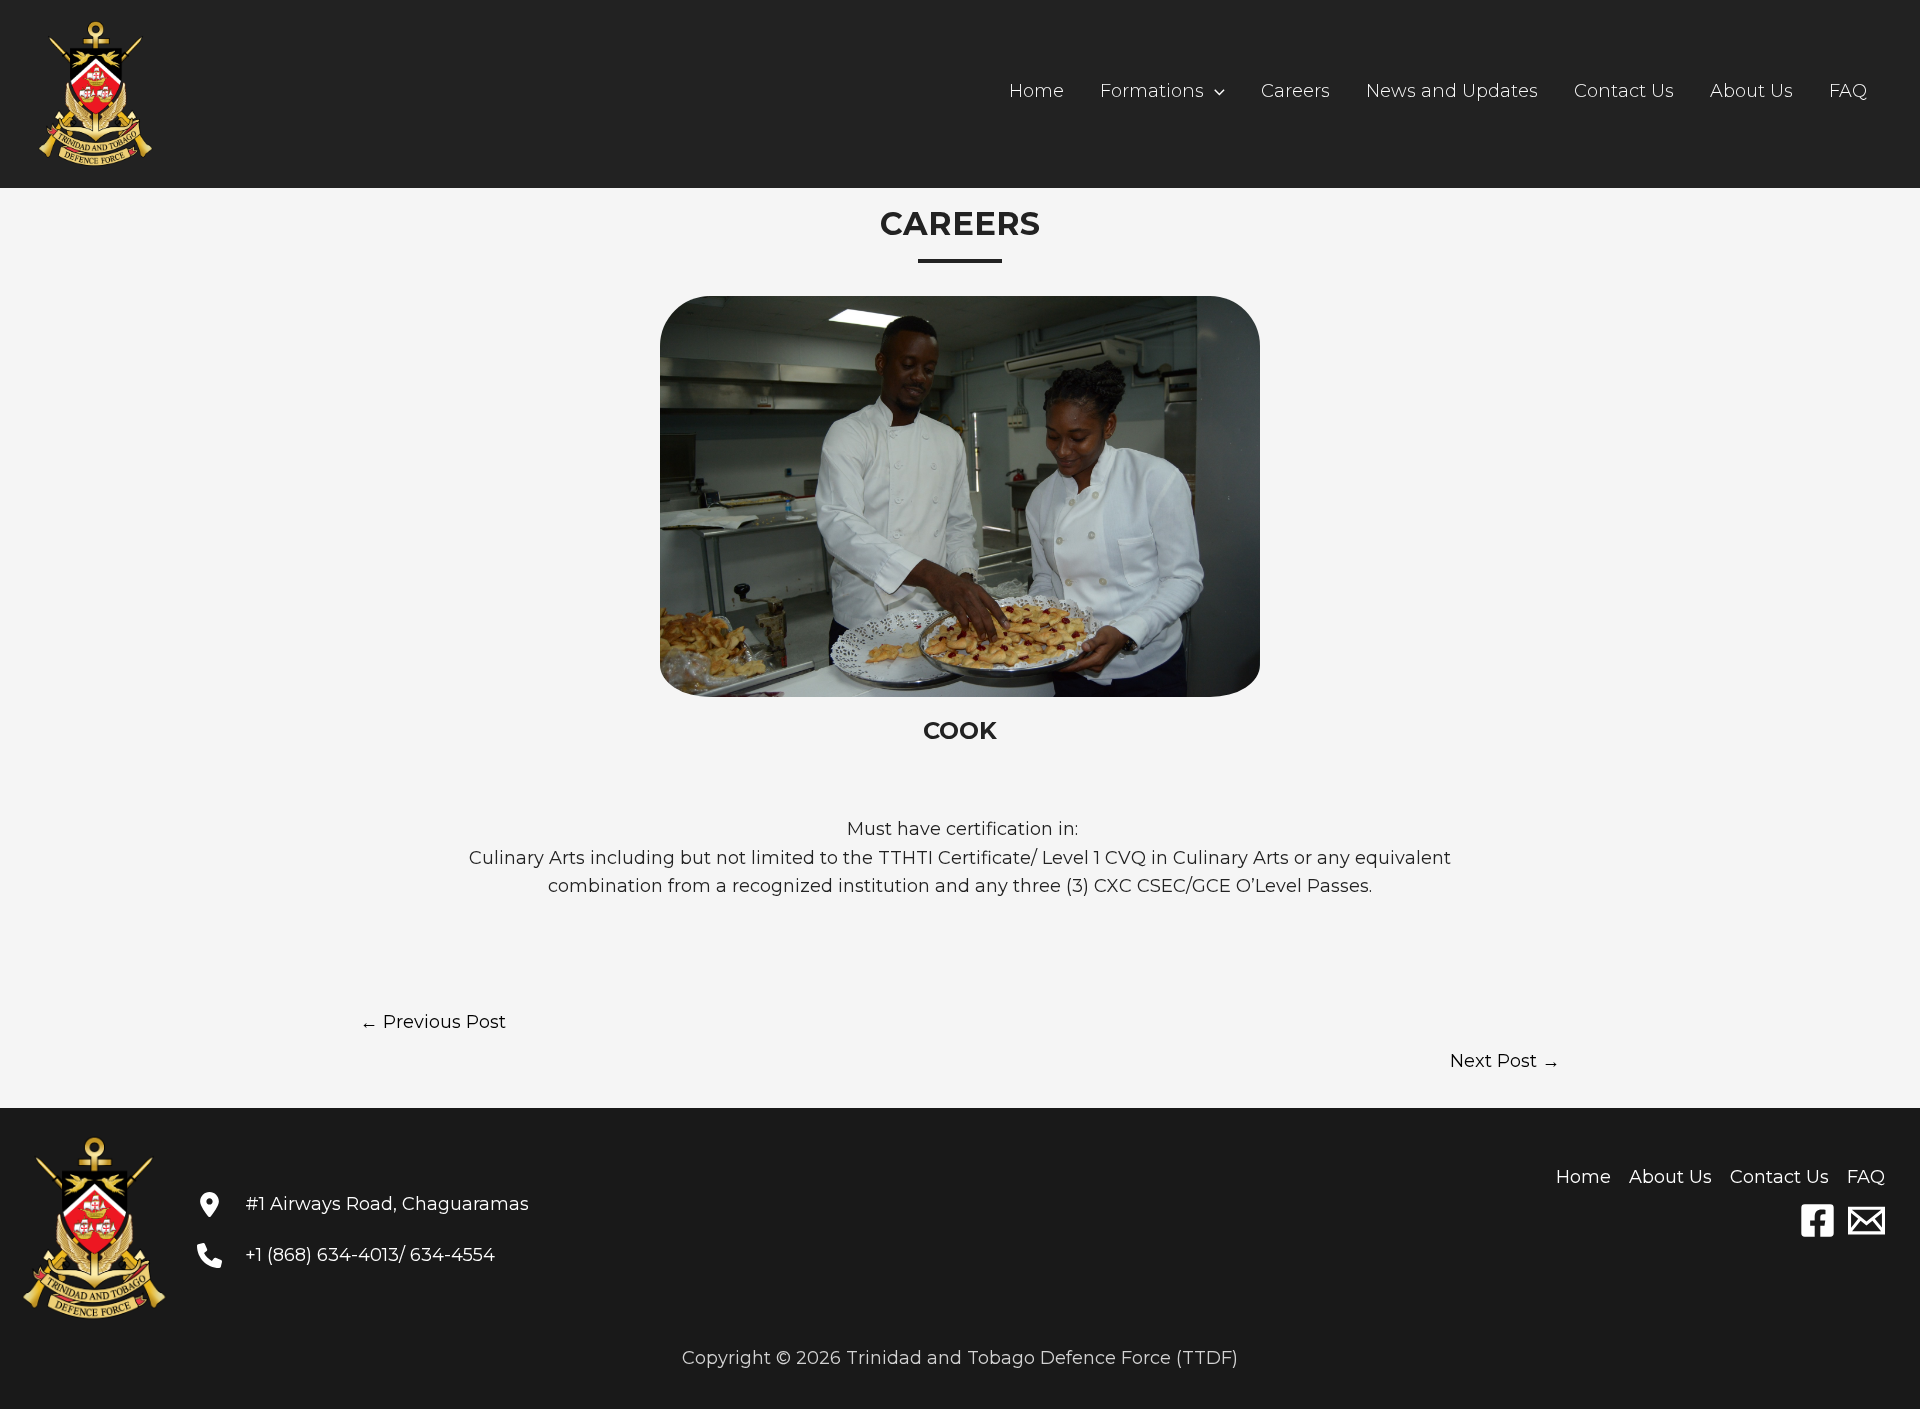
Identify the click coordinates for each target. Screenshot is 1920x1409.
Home (1036, 91)
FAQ (1848, 91)
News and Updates (1452, 91)
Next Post (1505, 1061)
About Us (1751, 91)
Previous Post (433, 1022)
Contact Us (1624, 91)
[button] (1214, 91)
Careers (1295, 91)
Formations (1152, 91)
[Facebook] (1817, 1220)
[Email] (1866, 1220)
